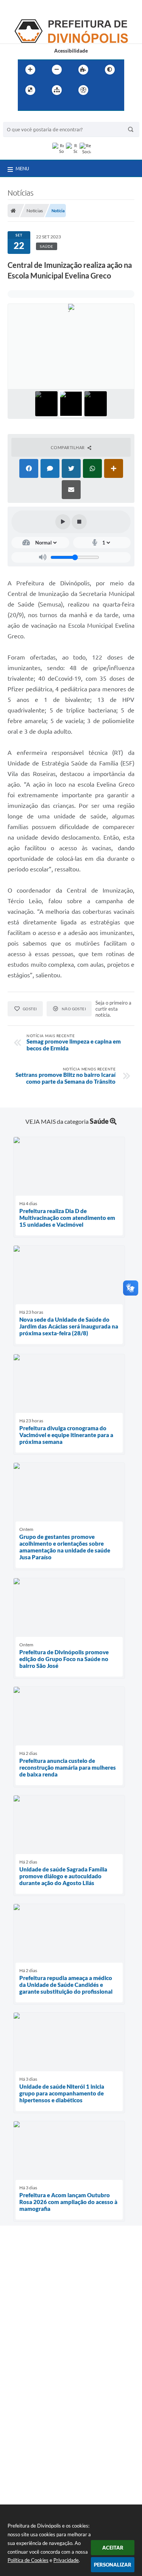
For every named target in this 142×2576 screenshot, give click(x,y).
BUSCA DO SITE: (25, 118)
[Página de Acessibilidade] (83, 90)
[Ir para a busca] (42, 106)
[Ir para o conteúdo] (105, 90)
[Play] (63, 522)
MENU (22, 168)
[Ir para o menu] (25, 106)
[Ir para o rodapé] (59, 106)
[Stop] (79, 522)
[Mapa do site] (57, 90)
